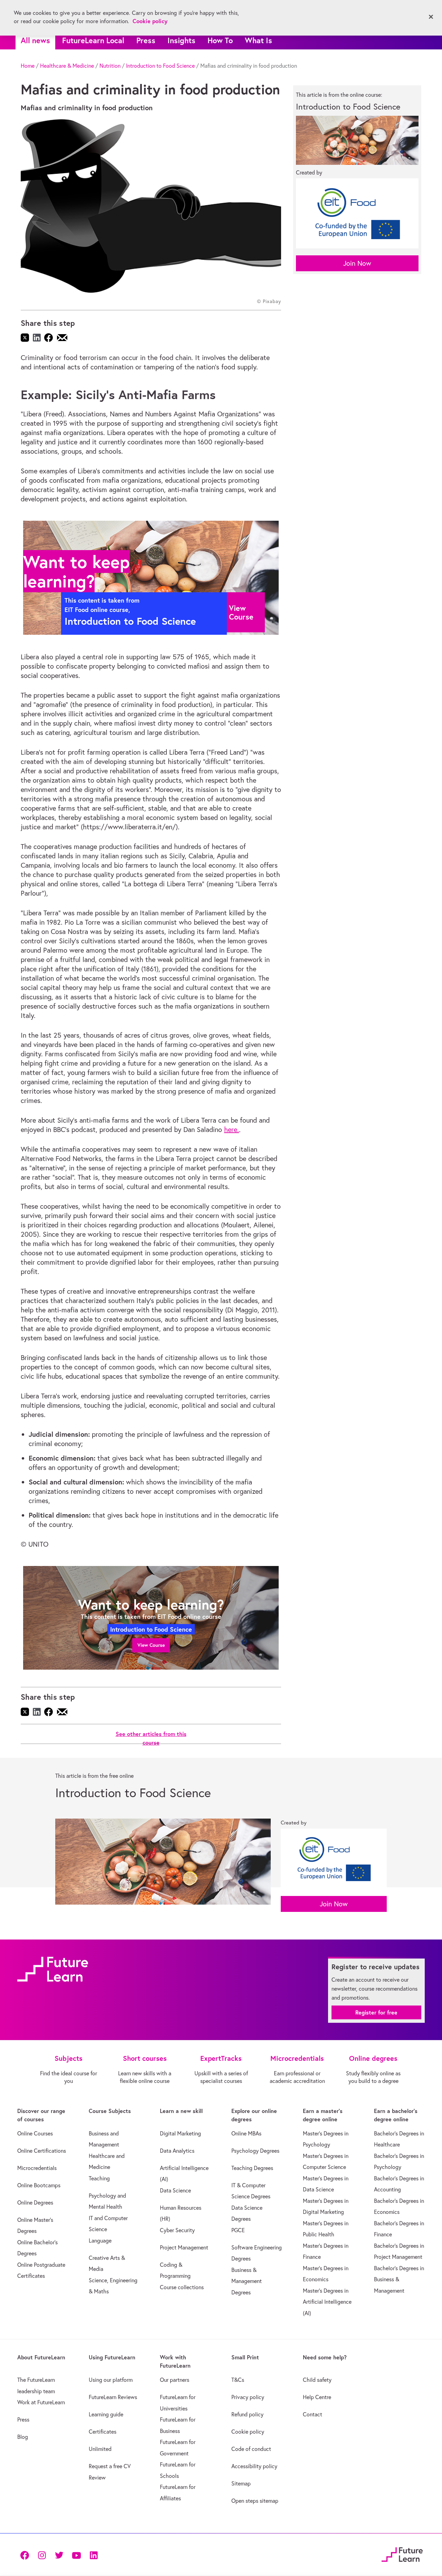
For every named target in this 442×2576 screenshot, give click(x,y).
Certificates (103, 2432)
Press (146, 40)
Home (28, 66)
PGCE (238, 2230)
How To (220, 40)
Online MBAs (246, 2133)
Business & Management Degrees (247, 2281)
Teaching (99, 2178)
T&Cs (238, 2380)
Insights (181, 40)
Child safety (317, 2380)
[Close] (431, 17)
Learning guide (106, 2414)
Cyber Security (177, 2230)
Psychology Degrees (255, 2151)
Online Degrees (35, 2202)
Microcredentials (37, 2168)
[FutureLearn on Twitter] (59, 2555)
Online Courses (35, 2133)
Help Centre (317, 2397)
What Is (258, 40)
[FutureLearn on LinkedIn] (94, 2555)
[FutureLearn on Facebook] (26, 2555)
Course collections (182, 2287)
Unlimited (100, 2449)
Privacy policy (248, 2397)
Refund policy (247, 2414)
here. (232, 1129)
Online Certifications (42, 2151)
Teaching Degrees (252, 2168)
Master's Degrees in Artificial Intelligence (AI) (327, 2302)
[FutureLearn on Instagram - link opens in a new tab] (42, 2555)
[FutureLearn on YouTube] (76, 2555)
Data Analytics (177, 2151)
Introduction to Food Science (160, 66)
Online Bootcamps (39, 2185)
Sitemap (241, 2483)
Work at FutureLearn (41, 2402)
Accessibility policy (254, 2466)
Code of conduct (251, 2449)
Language (100, 2240)
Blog (23, 2437)
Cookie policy (248, 2432)
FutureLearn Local (93, 40)
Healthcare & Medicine (67, 66)
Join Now (357, 263)
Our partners (175, 2380)
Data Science (175, 2190)
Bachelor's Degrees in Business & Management (399, 2279)
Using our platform (111, 2380)
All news (35, 40)
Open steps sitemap (255, 2501)
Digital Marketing (180, 2133)
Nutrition (110, 66)
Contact (313, 2414)
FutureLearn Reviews (113, 2397)
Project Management (184, 2247)
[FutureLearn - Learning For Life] (402, 2554)
